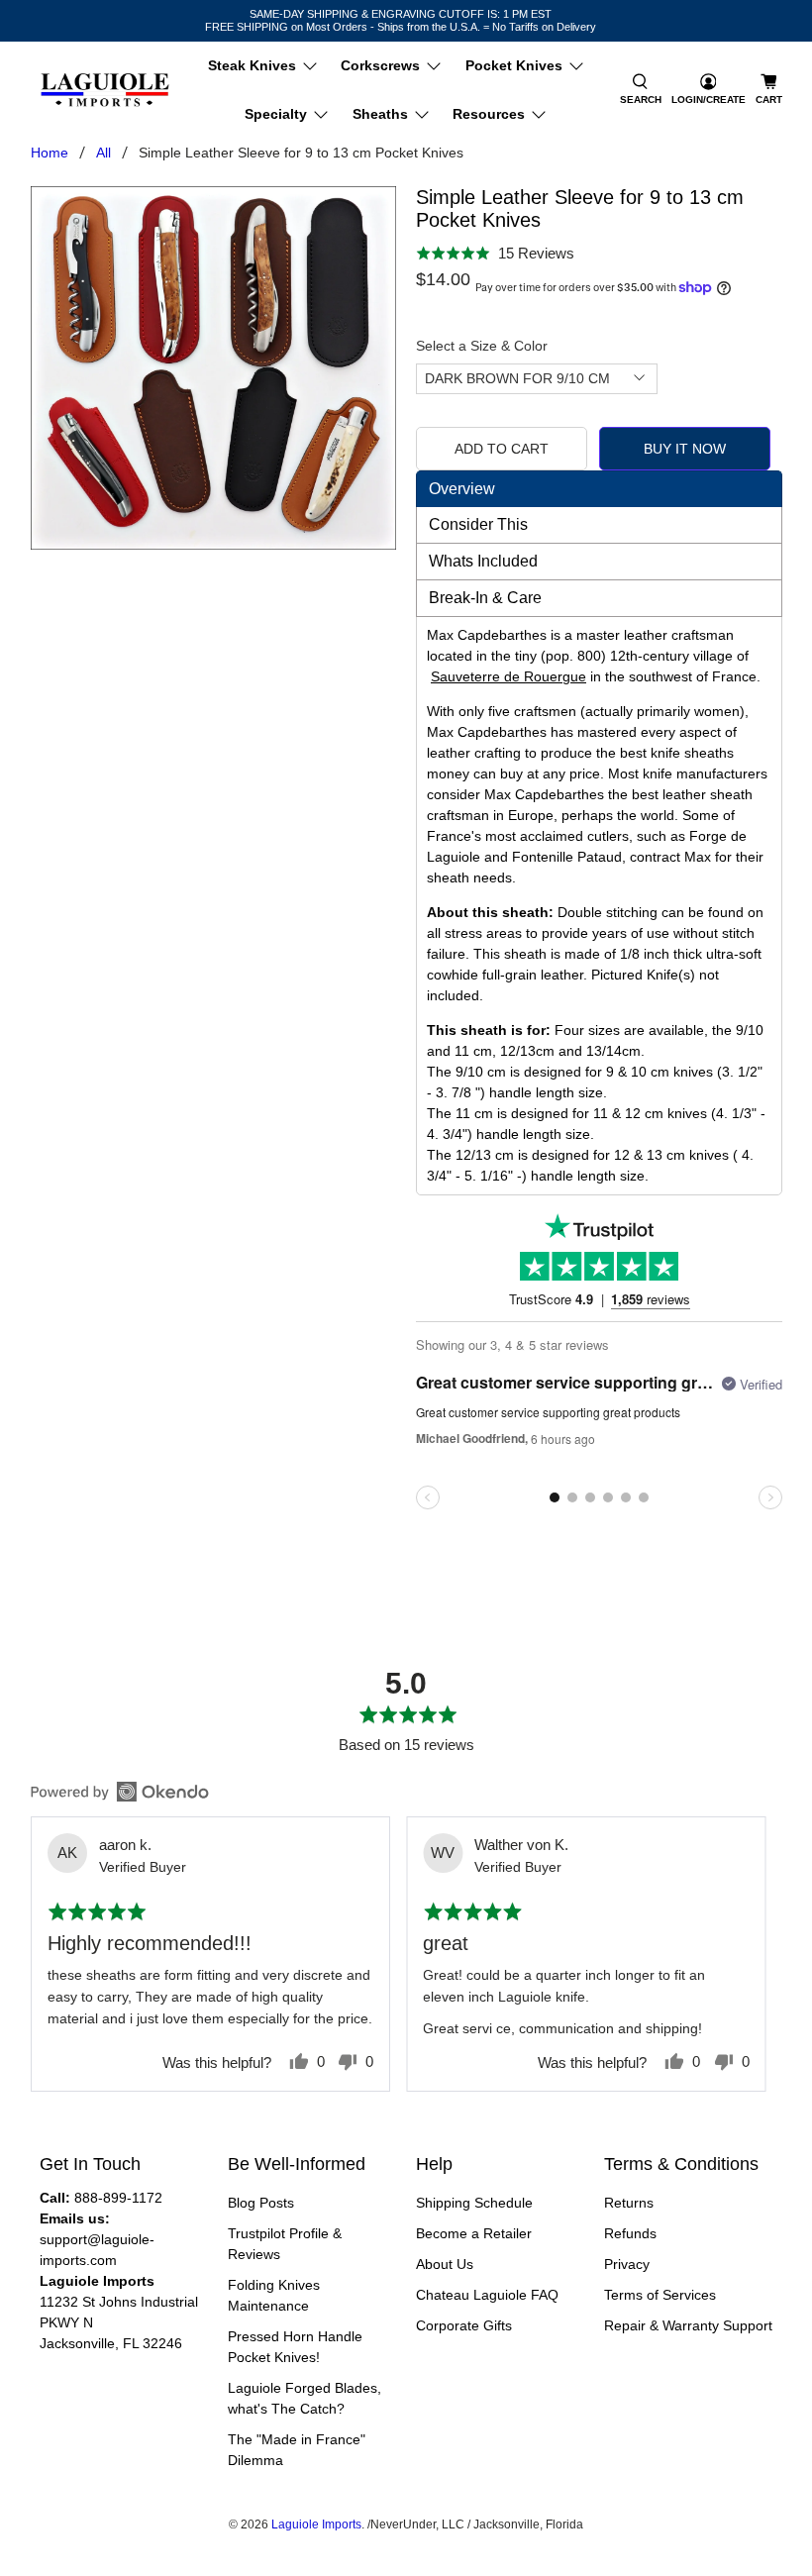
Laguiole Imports (316, 2524)
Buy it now (685, 449)
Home (50, 153)
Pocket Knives (514, 65)
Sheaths (380, 114)
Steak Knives (252, 65)
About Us (445, 2264)
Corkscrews (380, 65)
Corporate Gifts (464, 2325)
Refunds (630, 2233)
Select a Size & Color (482, 346)
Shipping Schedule (474, 2203)
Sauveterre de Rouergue (508, 676)
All (103, 153)
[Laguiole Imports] (105, 91)
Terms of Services (660, 2295)
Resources (489, 114)
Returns (629, 2203)
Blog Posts (261, 2203)
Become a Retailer (474, 2233)
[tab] (599, 489)
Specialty (276, 114)
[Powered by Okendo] (120, 1792)
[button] (641, 90)
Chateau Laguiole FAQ (487, 2295)
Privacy (627, 2264)
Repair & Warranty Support (688, 2325)
